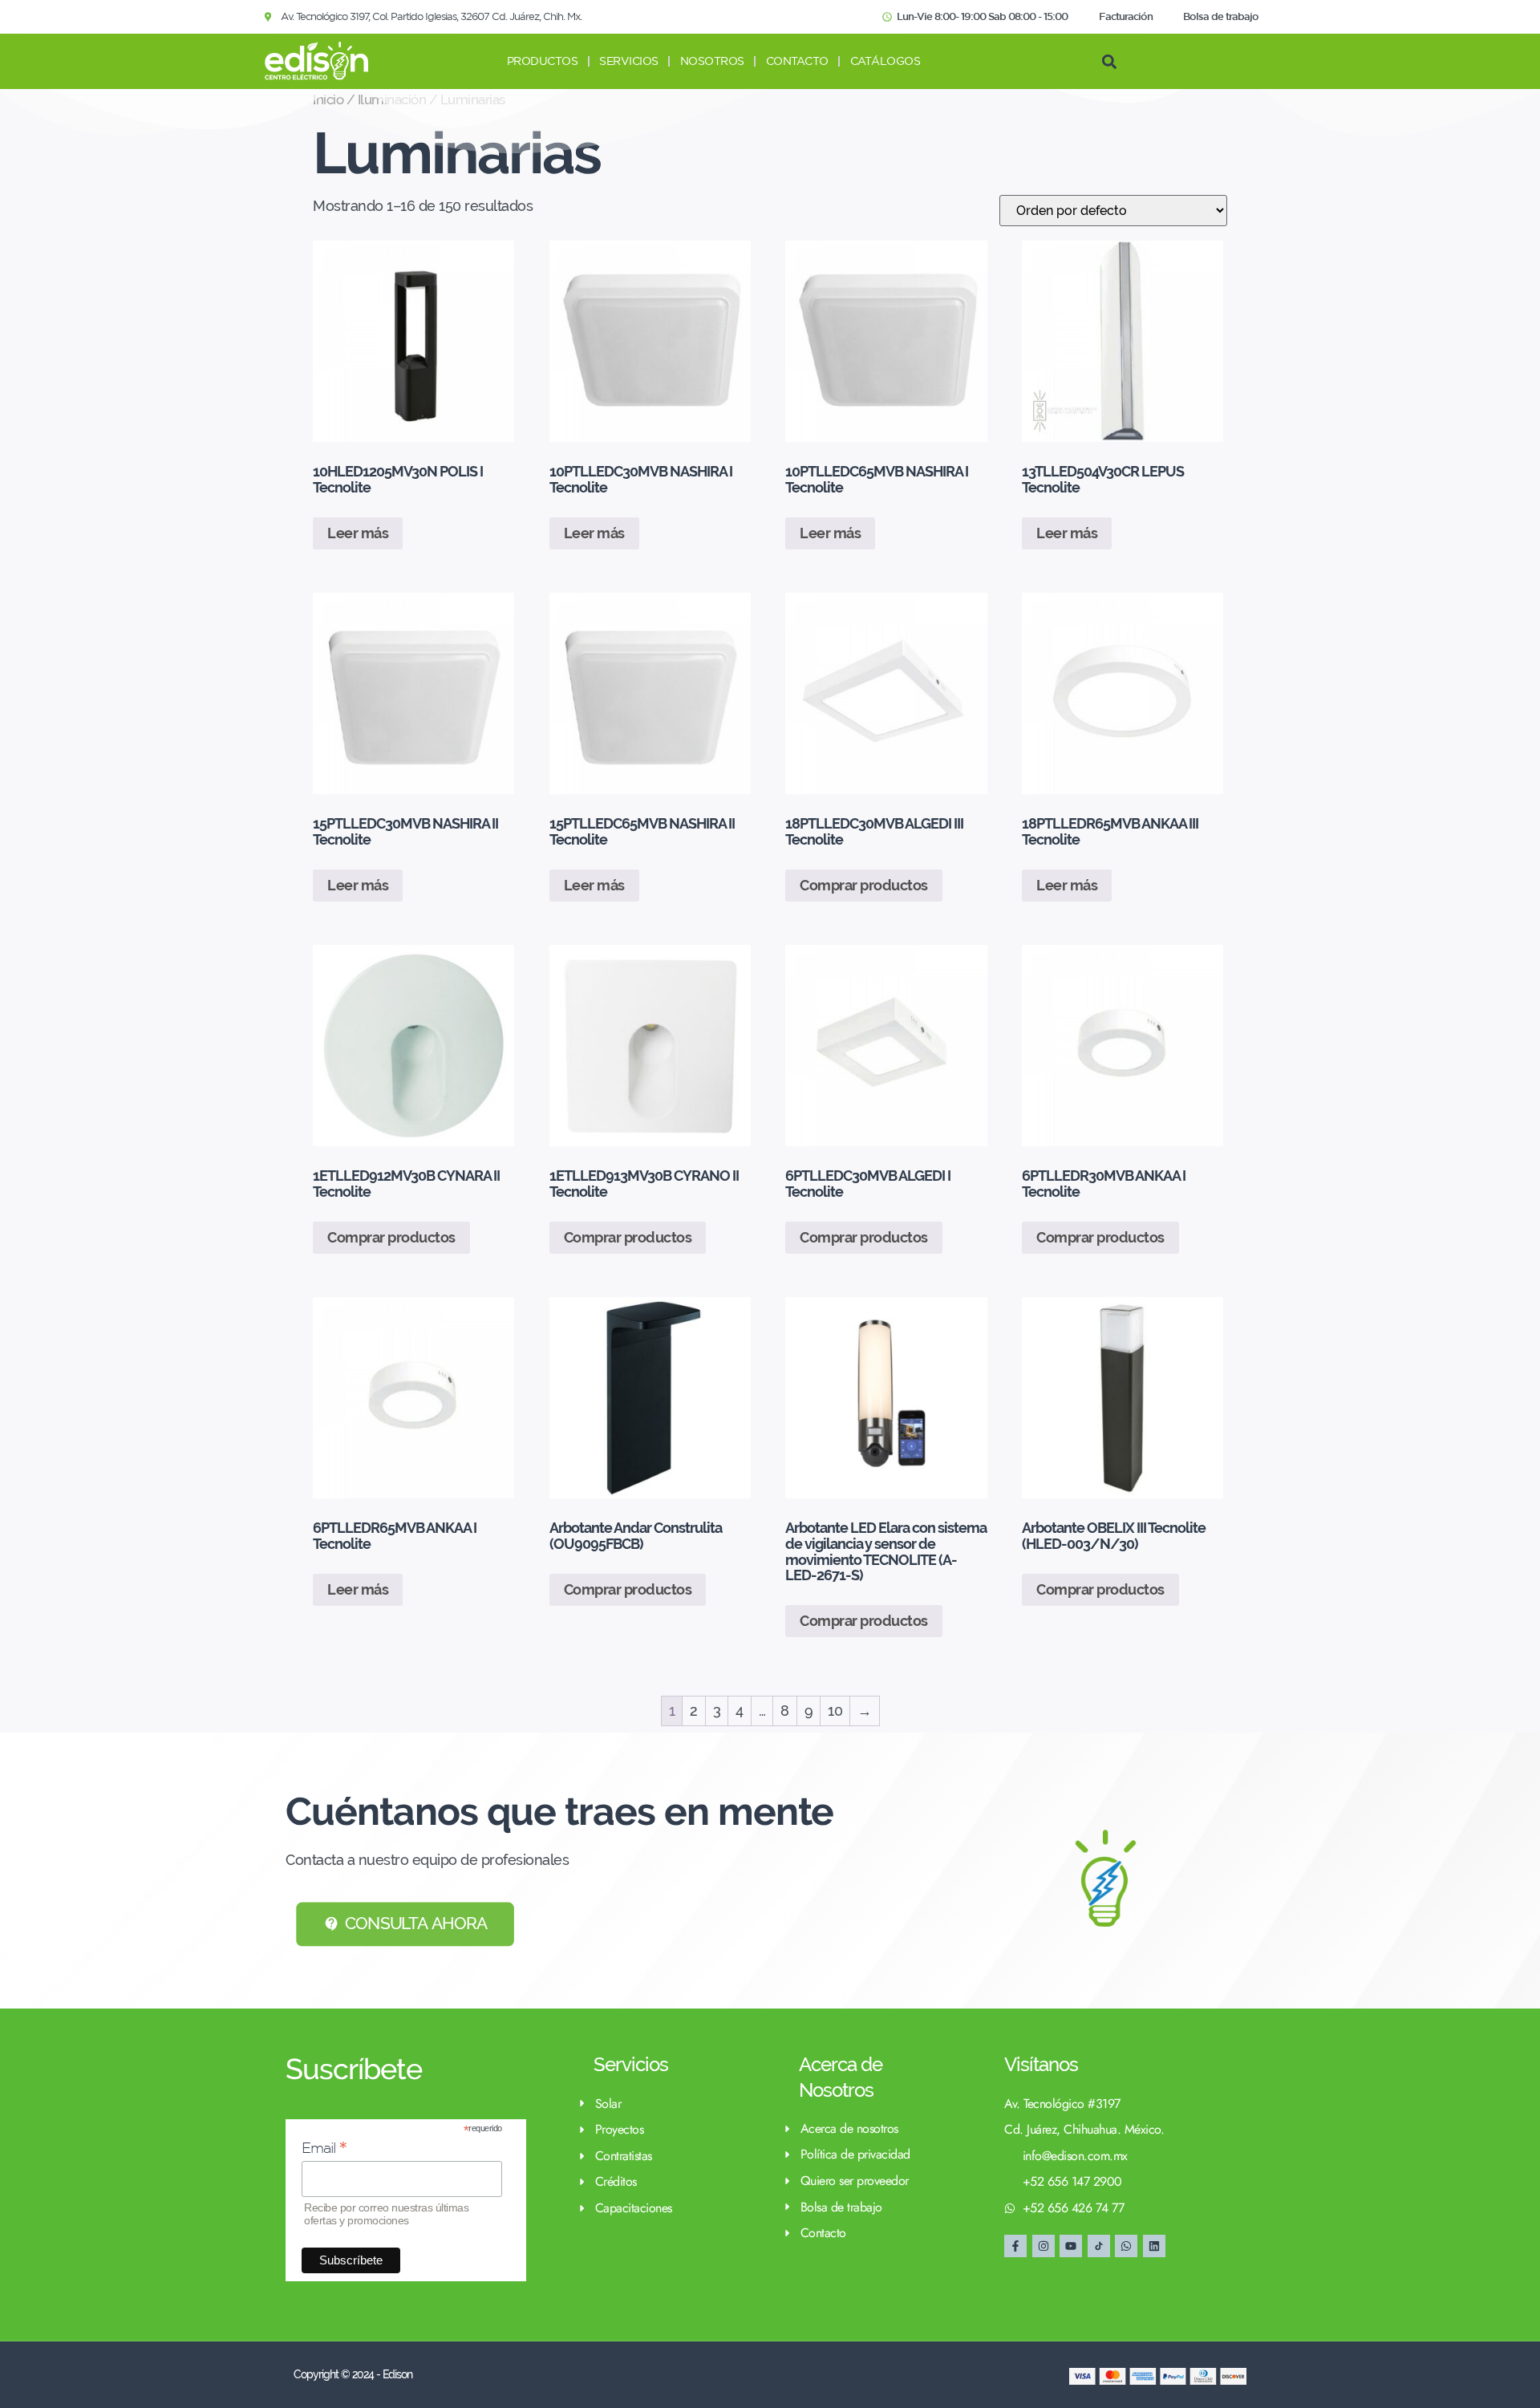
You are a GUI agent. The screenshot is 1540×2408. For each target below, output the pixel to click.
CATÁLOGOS (885, 61)
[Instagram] (1044, 2246)
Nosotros (712, 61)
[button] (1109, 61)
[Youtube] (1071, 2246)
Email (324, 2148)
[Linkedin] (1154, 2246)
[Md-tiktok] (1099, 2246)
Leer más (358, 533)
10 (835, 1711)
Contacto (797, 61)
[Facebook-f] (1015, 2246)
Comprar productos (864, 885)
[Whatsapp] (1126, 2246)
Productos (543, 61)
